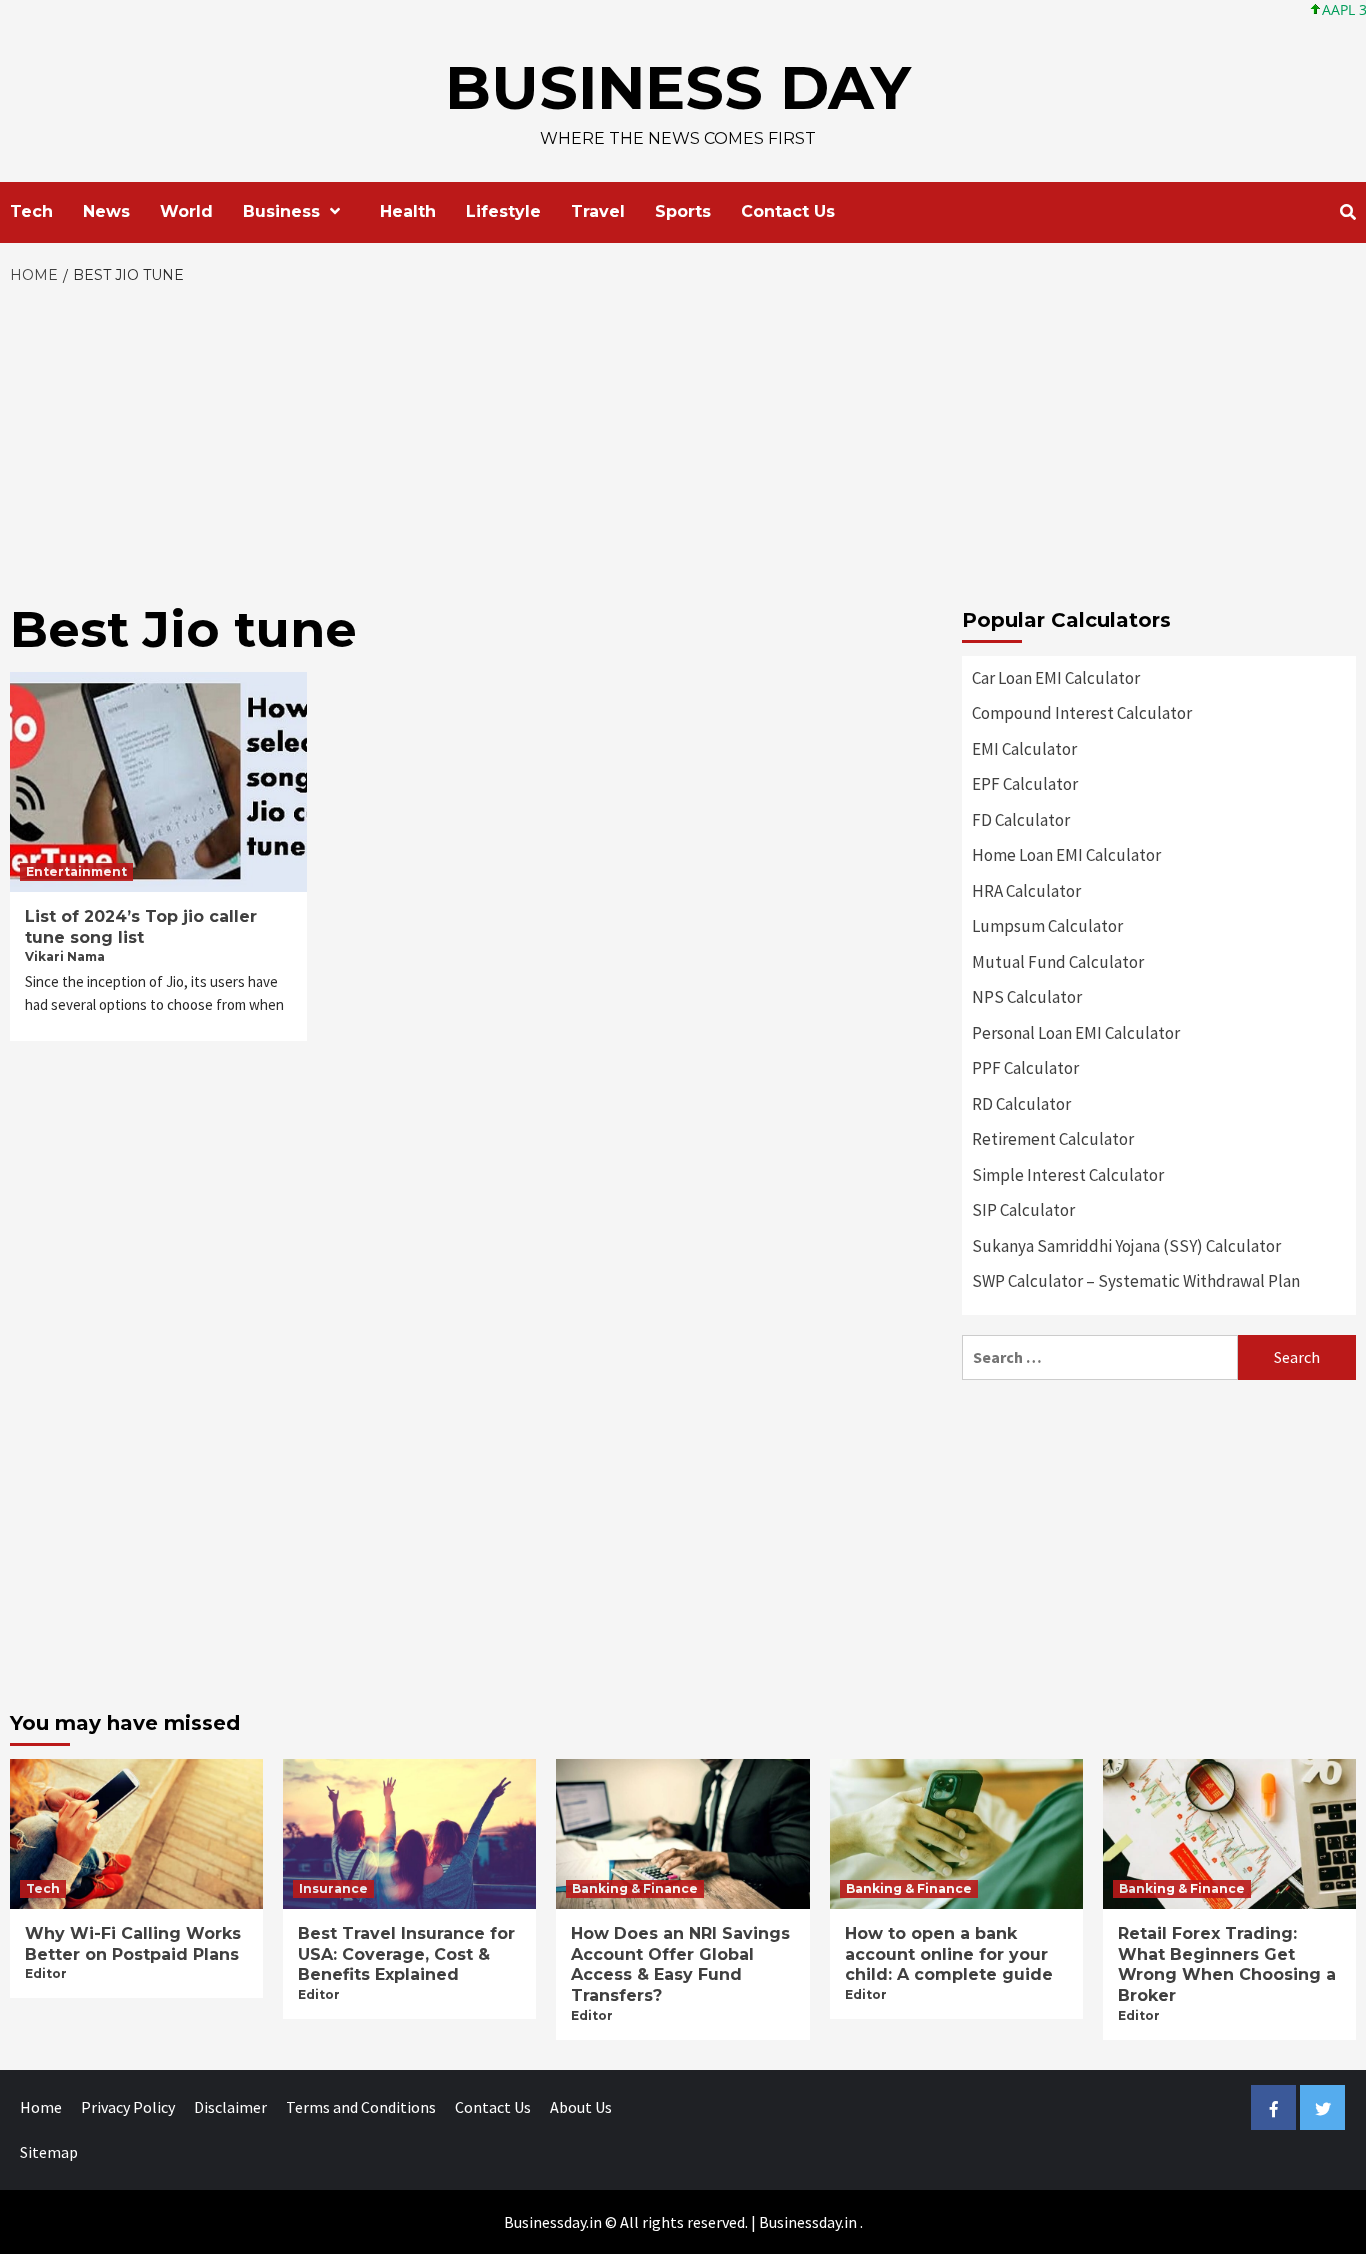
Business (281, 211)
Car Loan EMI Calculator (1056, 678)
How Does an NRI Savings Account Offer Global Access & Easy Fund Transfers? (680, 1964)
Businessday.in (808, 2222)
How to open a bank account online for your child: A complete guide (949, 1954)
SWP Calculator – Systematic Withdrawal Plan (1136, 1281)
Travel (598, 211)
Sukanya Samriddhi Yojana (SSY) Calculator (1126, 1246)
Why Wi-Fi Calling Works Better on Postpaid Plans (133, 1944)
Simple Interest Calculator (1068, 1175)
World (186, 211)
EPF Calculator (1025, 784)
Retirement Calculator (1053, 1139)
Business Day (678, 87)
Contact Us (788, 211)
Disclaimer (230, 2107)
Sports (683, 211)
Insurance (333, 1888)
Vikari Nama (65, 956)
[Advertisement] (683, 437)
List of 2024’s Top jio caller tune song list (141, 927)
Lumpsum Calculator (1047, 926)
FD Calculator (1021, 820)
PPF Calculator (1025, 1068)
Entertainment (76, 871)
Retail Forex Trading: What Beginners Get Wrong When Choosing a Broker (1227, 1964)
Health (408, 211)
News (106, 211)
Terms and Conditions (361, 2107)
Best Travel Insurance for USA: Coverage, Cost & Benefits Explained (406, 1954)
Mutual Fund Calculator (1058, 962)
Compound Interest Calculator (1082, 713)
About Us (581, 2107)
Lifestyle (503, 211)
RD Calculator (1021, 1104)
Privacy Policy (128, 2107)
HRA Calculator (1026, 891)
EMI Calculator (1024, 749)
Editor (46, 1973)
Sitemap (49, 2152)
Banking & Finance (635, 1888)
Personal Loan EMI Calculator (1076, 1033)
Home (41, 2107)
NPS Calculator (1027, 997)
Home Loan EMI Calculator (1066, 855)
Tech (31, 211)
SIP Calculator (1023, 1210)
